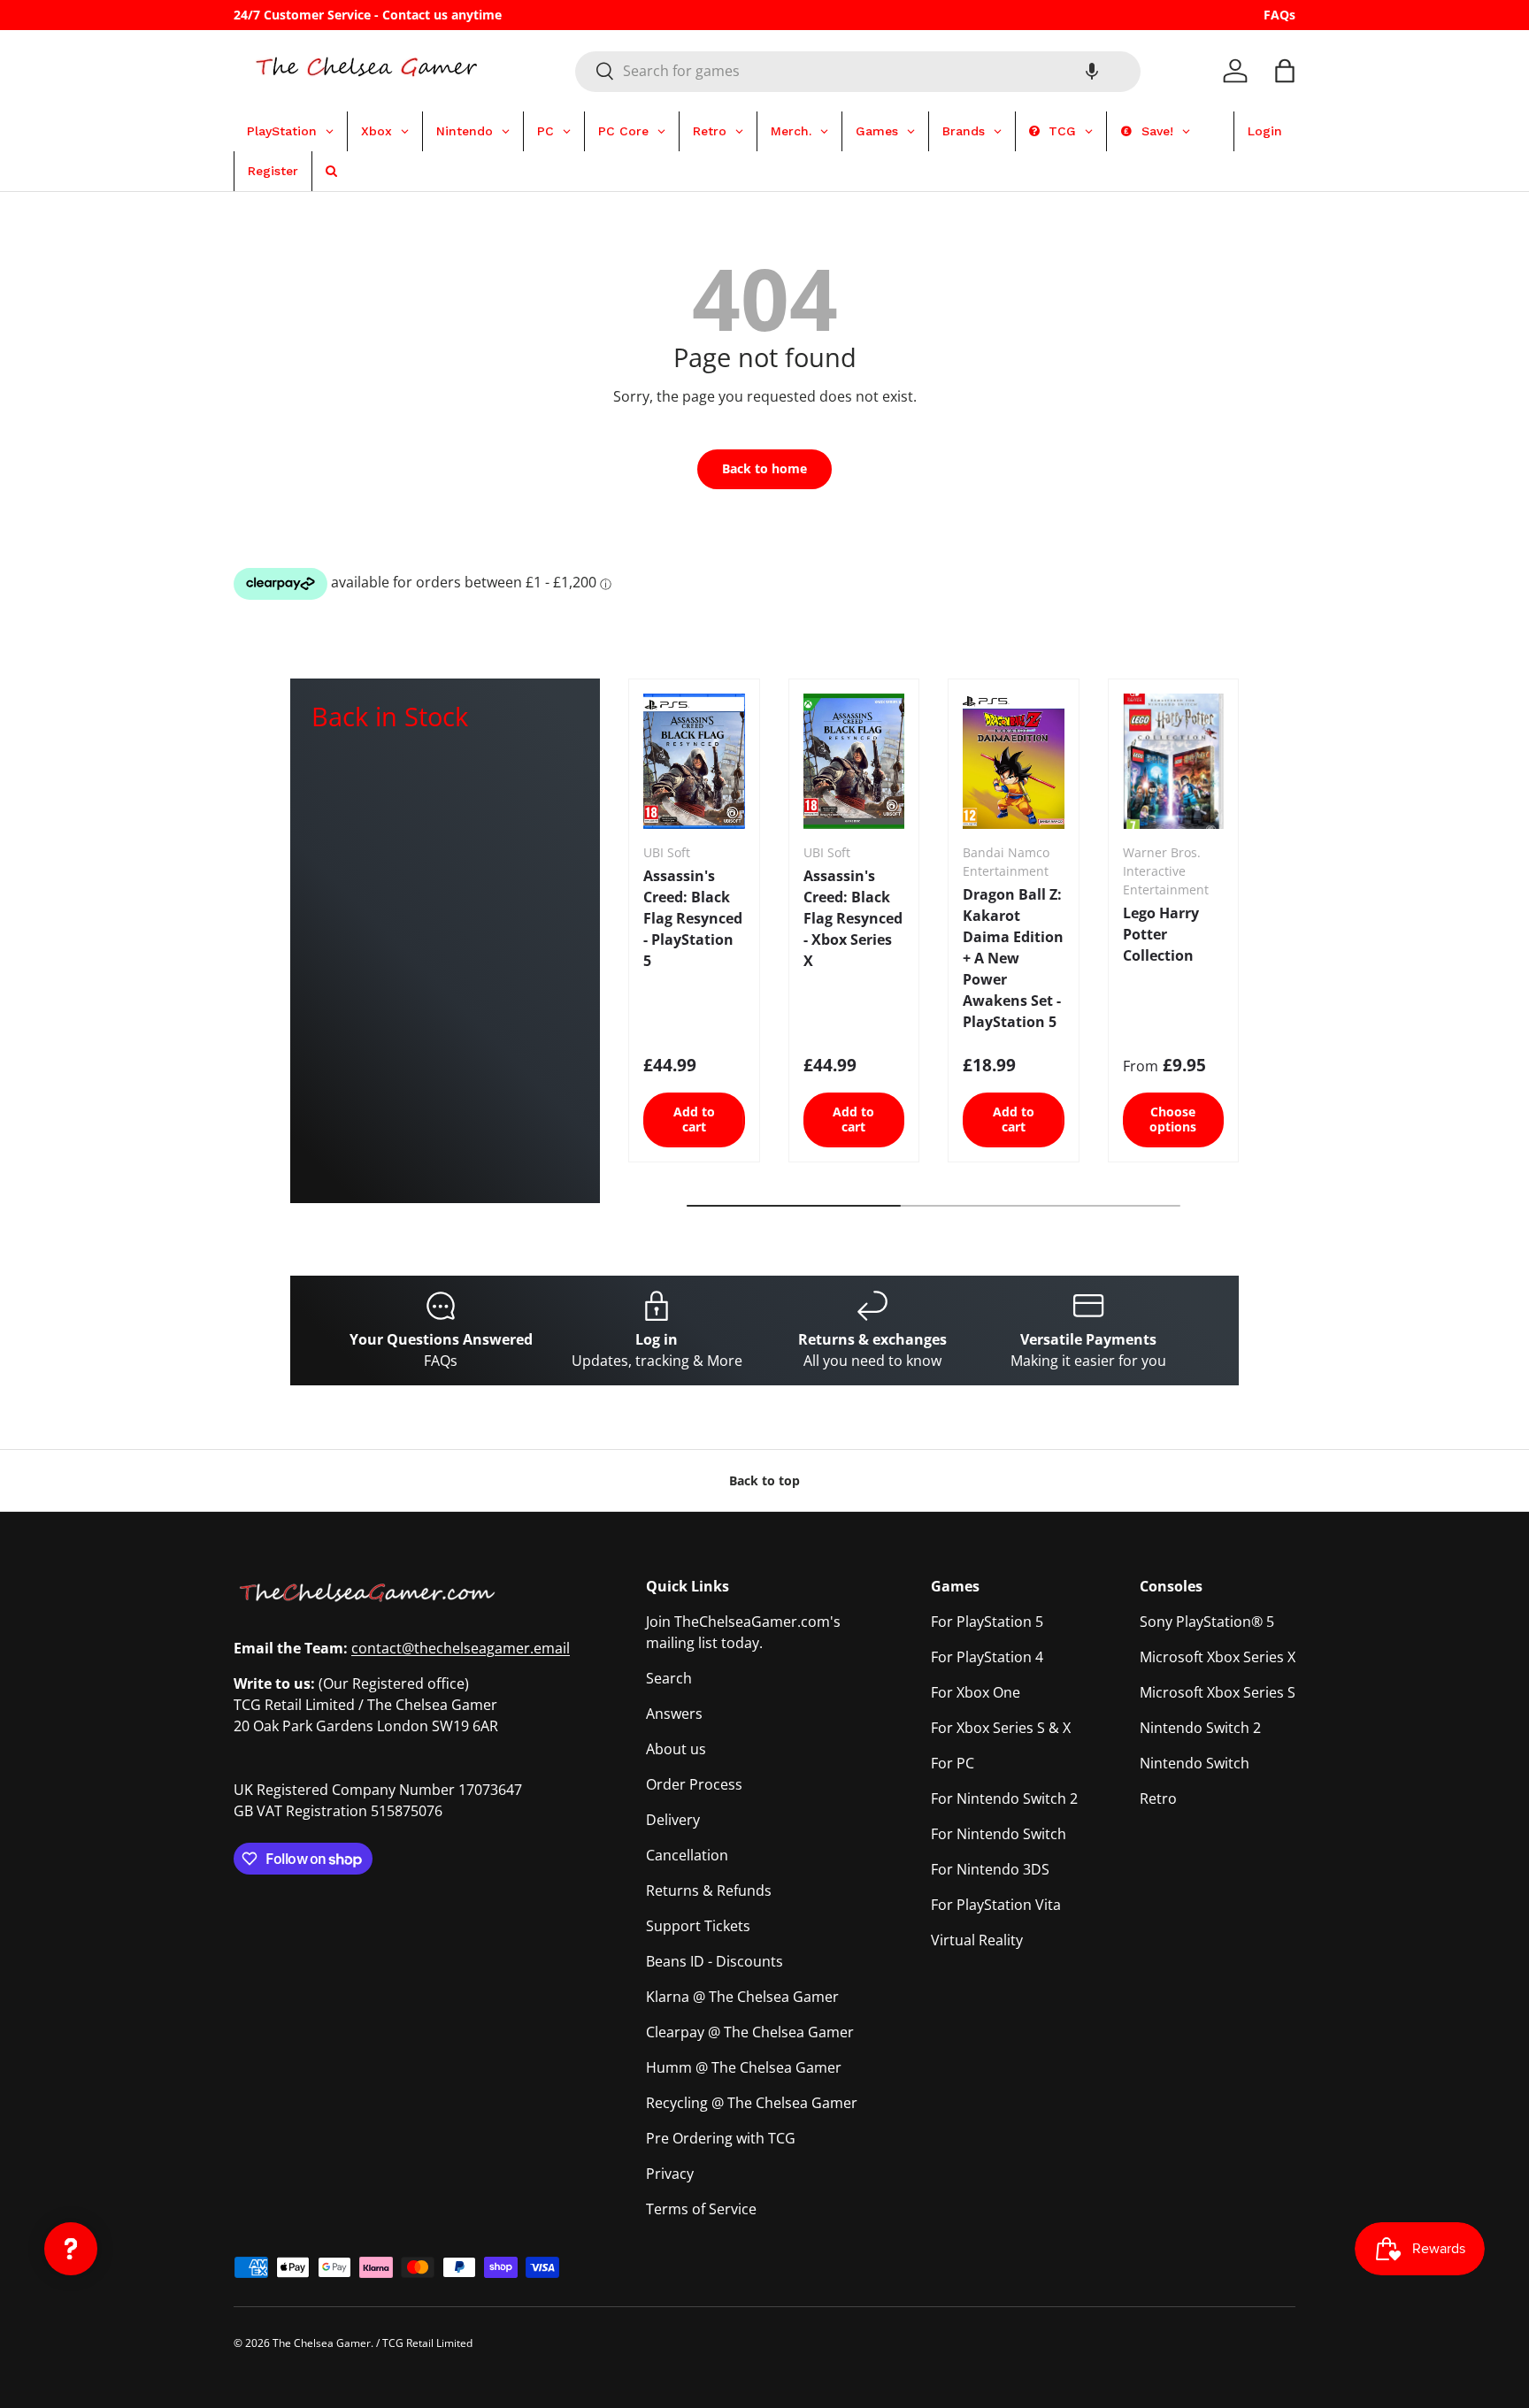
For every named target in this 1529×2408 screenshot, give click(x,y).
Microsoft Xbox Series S (1218, 1692)
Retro (1158, 1798)
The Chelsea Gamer (322, 2343)
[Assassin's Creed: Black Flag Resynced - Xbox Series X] (854, 761)
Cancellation (687, 1855)
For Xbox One (976, 1692)
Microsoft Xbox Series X (1218, 1657)
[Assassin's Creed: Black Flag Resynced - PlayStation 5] (694, 761)
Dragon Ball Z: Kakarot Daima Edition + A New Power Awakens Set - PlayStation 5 (1013, 958)
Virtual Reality (977, 1940)
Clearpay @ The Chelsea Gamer (750, 2032)
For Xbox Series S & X (1001, 1728)
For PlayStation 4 (987, 1657)
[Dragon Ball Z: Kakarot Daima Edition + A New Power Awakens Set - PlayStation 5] (1014, 761)
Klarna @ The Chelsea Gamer (742, 1997)
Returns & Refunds (709, 1890)
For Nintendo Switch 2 (1004, 1798)
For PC (953, 1763)
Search (669, 1678)
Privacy (670, 2174)
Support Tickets (698, 1926)
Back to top (764, 1480)
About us (676, 1749)
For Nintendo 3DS (990, 1869)
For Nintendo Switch (999, 1834)
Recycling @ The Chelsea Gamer (752, 2103)
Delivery (673, 1820)
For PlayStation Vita (996, 1905)
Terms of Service (701, 2209)
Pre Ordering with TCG (721, 2138)
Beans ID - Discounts (715, 1961)
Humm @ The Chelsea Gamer (744, 2067)
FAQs (1279, 15)
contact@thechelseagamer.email (461, 1648)
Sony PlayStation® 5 (1207, 1622)
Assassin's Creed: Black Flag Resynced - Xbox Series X (853, 918)
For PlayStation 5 (987, 1622)
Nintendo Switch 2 (1200, 1728)
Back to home (764, 468)
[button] (1092, 71)
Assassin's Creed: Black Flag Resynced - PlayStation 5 (693, 918)
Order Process (694, 1784)
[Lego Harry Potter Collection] (1174, 761)
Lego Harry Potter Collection (1161, 934)
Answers (674, 1714)
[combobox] (858, 71)
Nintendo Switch (1195, 1763)
